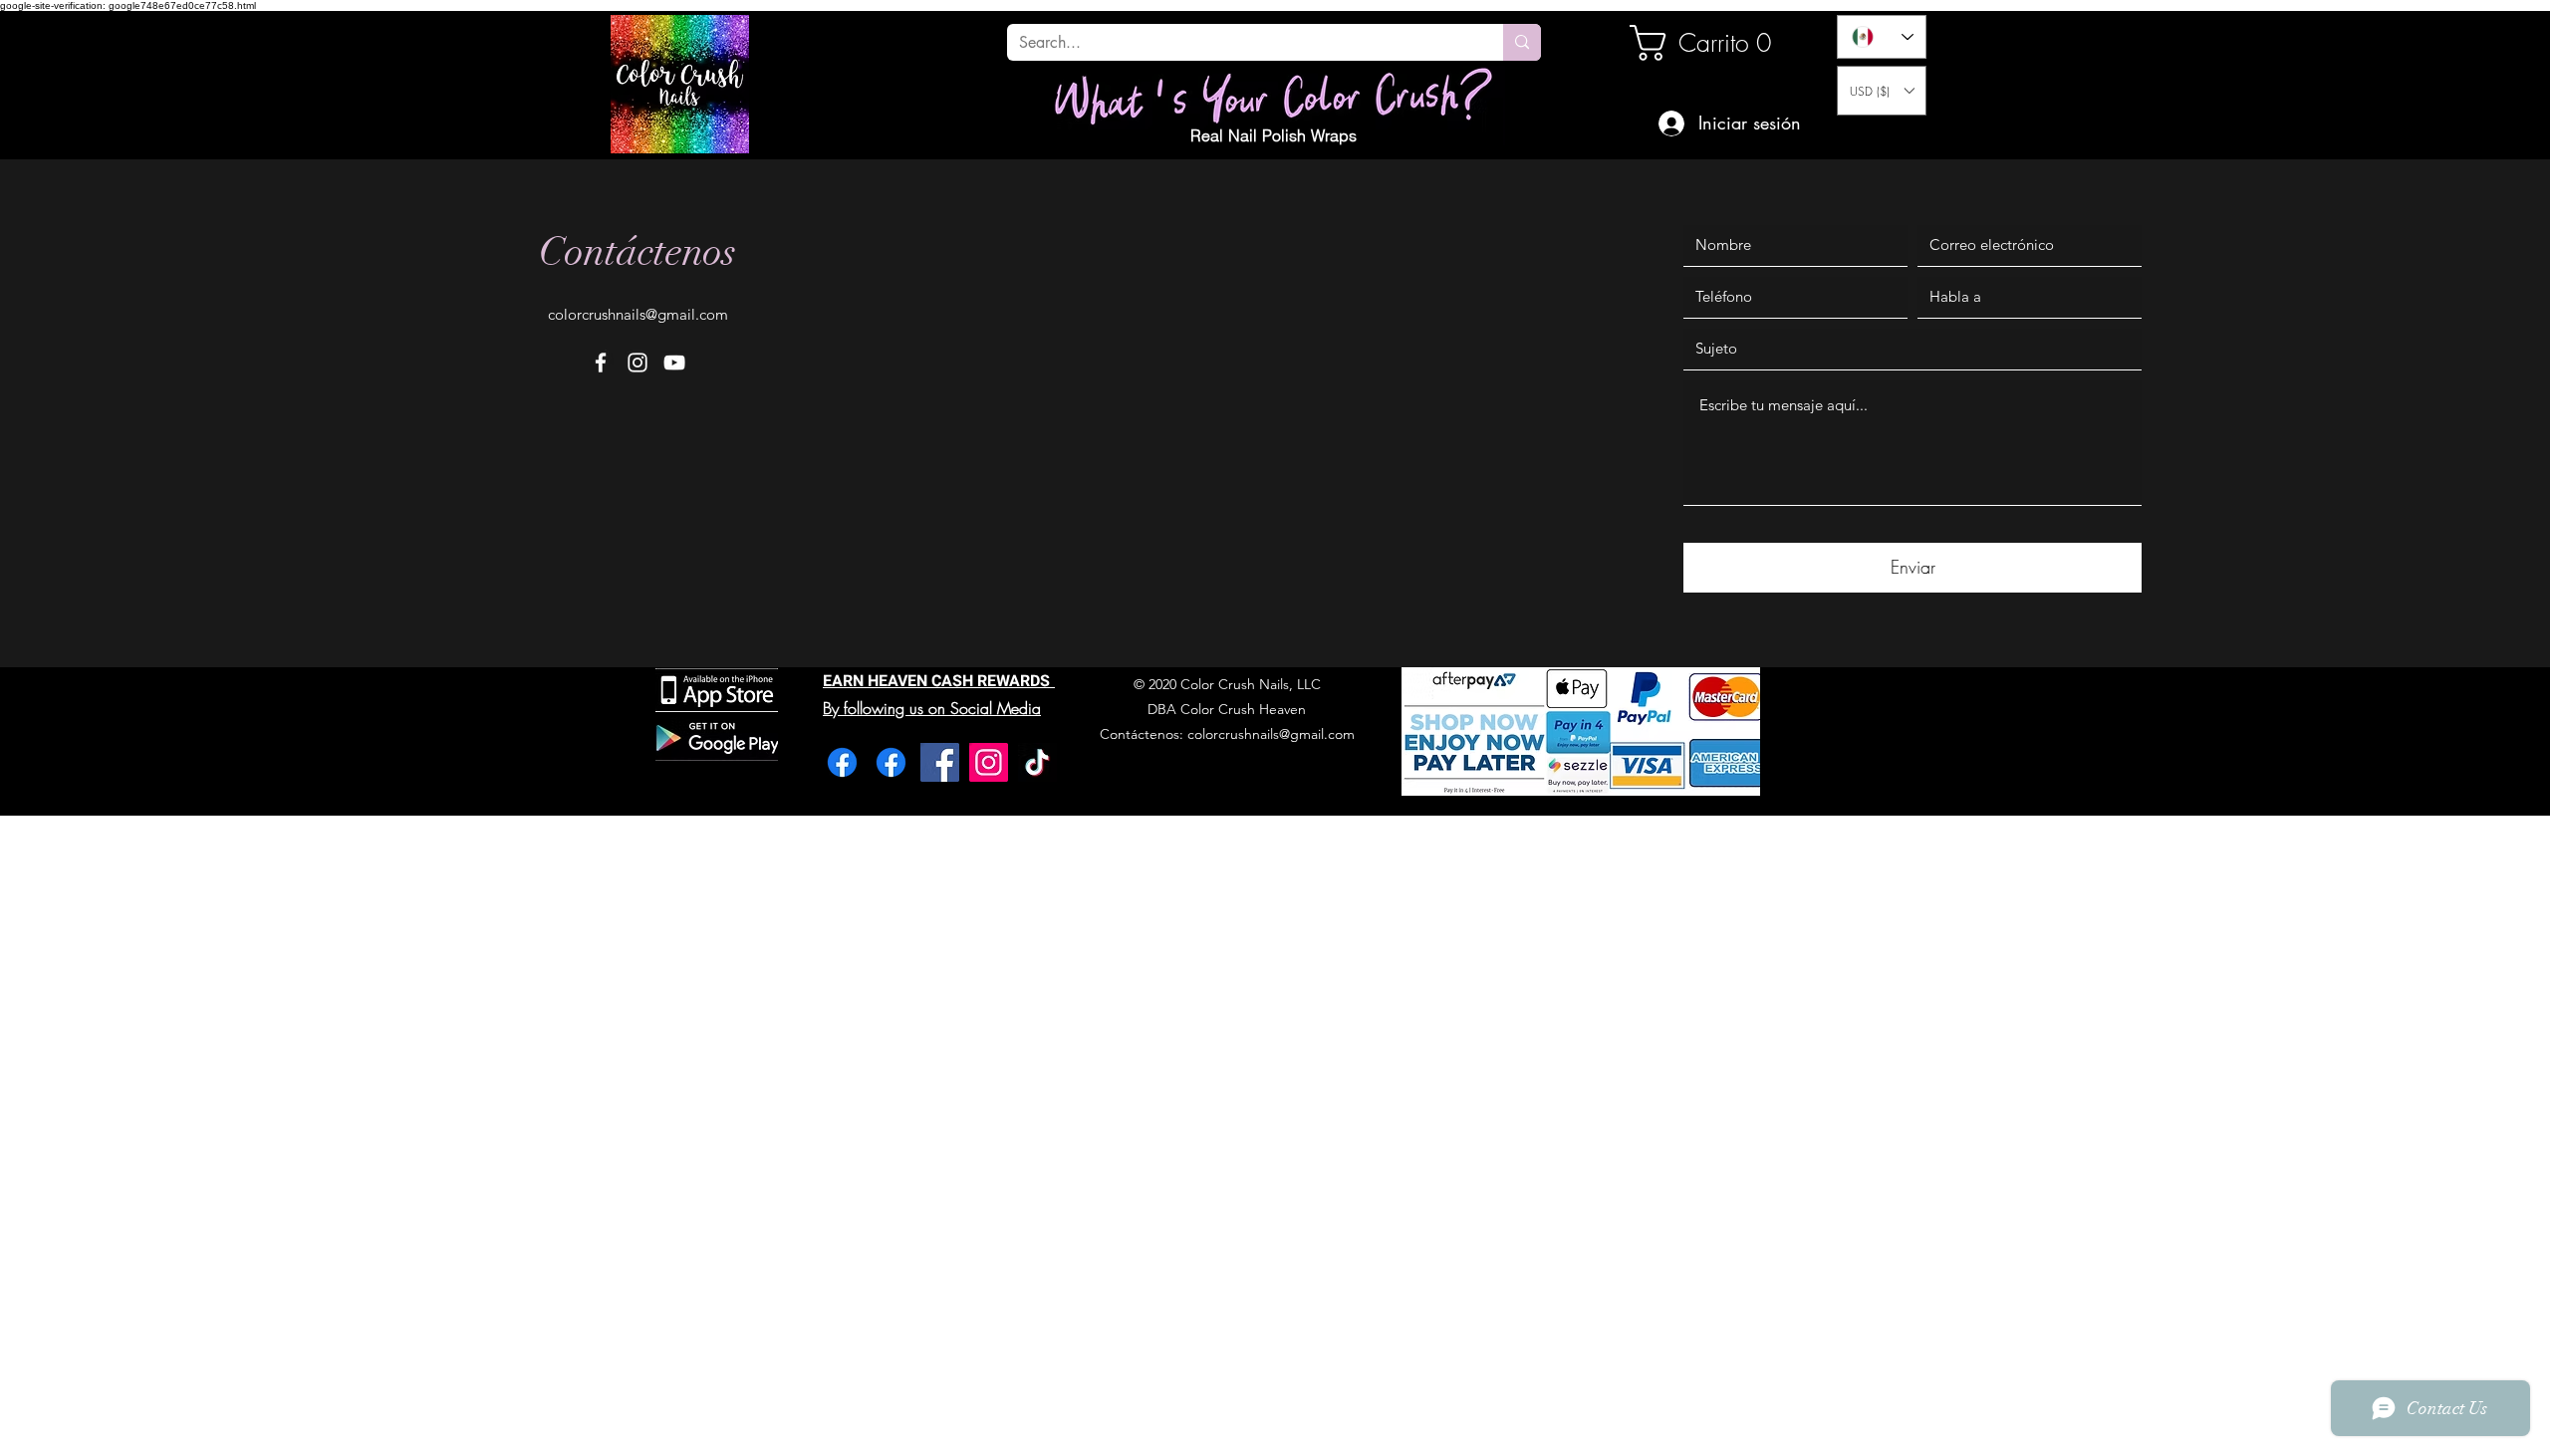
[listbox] (1882, 91)
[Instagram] (989, 762)
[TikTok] (1037, 762)
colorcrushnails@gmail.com (638, 314)
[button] (1882, 91)
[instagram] (637, 363)
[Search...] (1522, 42)
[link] (1697, 43)
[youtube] (674, 363)
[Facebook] (842, 762)
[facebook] (601, 363)
